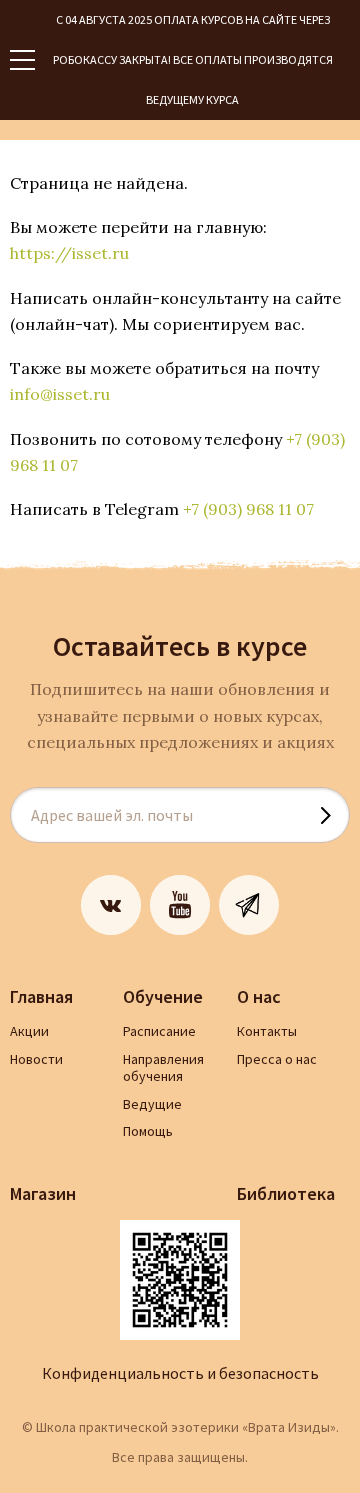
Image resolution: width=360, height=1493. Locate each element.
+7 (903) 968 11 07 (248, 509)
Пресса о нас (277, 1059)
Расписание (159, 1031)
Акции (29, 1031)
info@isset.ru (60, 394)
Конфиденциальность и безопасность (180, 1373)
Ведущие (152, 1104)
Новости (36, 1059)
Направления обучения (163, 1068)
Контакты (267, 1031)
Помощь (148, 1131)
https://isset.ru (69, 253)
